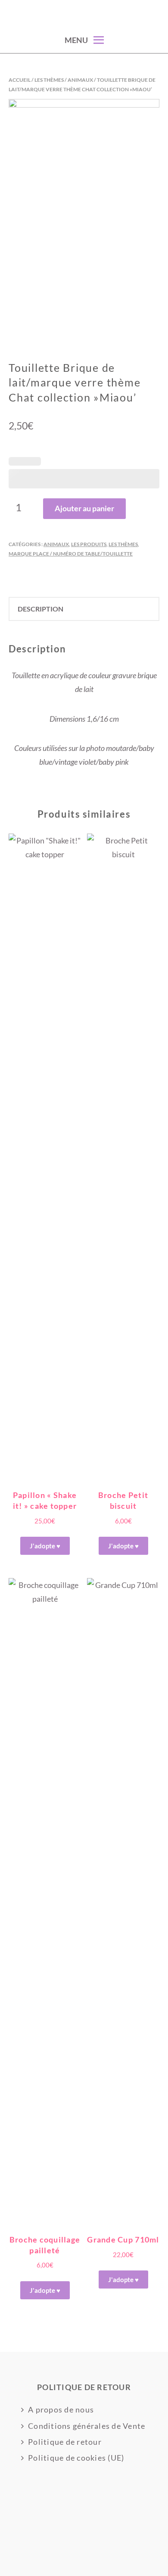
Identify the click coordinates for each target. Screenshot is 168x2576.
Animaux (80, 80)
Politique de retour (65, 2442)
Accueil (20, 80)
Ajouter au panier (84, 508)
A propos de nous (61, 2409)
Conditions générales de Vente (87, 2426)
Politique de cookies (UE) (76, 2458)
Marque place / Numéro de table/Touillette (71, 554)
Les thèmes (49, 80)
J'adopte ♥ (45, 1546)
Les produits (89, 544)
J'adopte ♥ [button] (123, 2279)
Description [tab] (40, 609)
